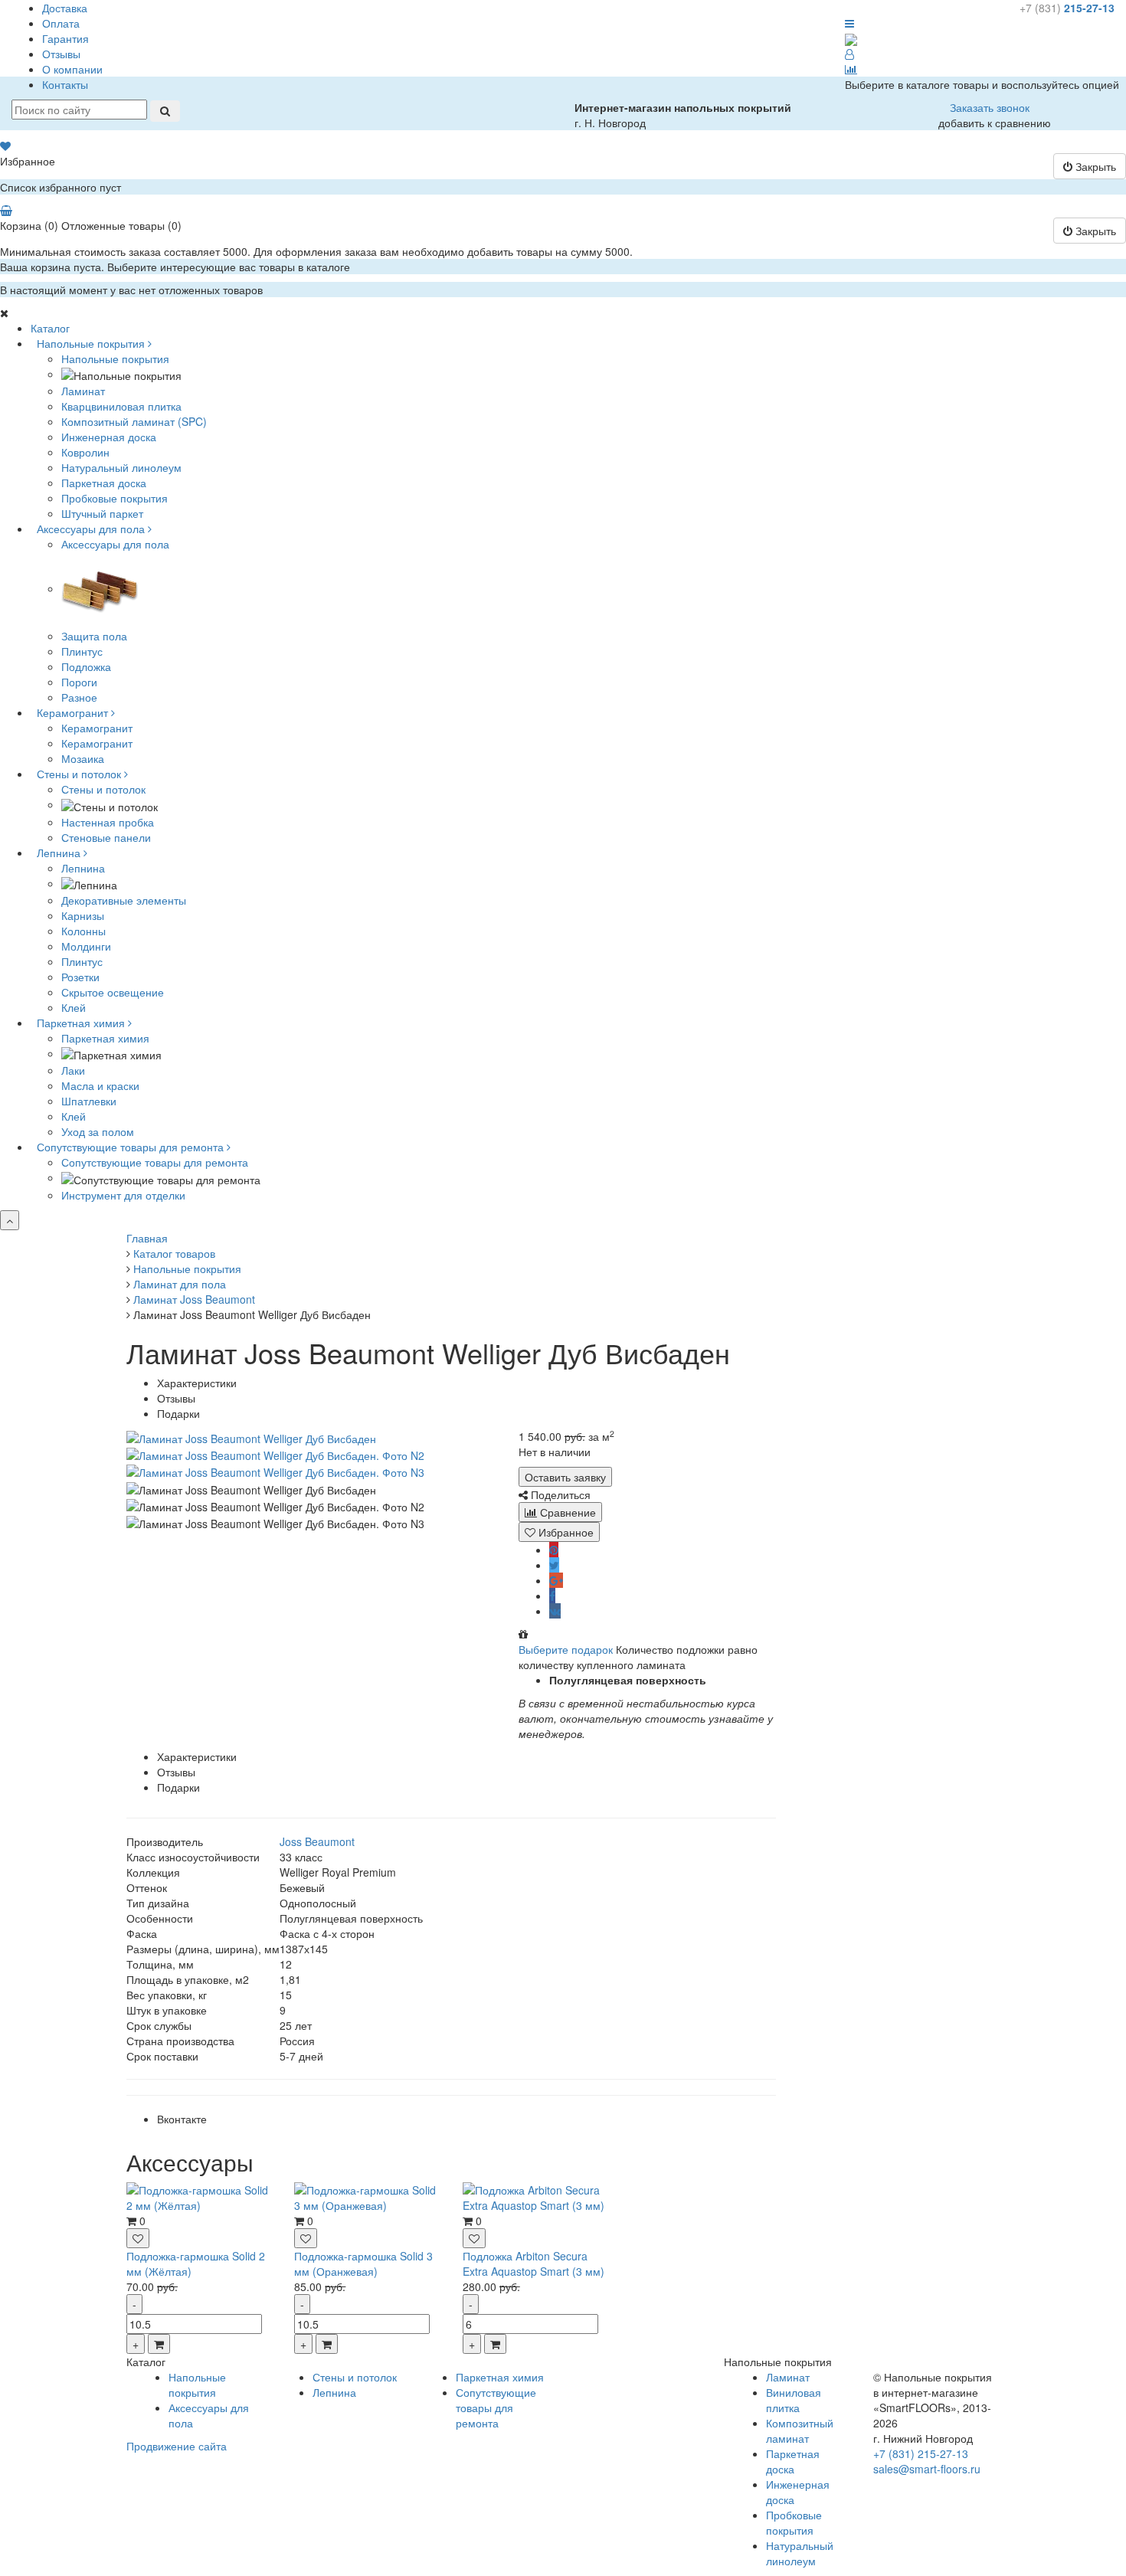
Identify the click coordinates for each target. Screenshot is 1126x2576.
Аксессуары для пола (115, 544)
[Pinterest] (554, 1550)
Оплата (61, 23)
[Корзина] (6, 210)
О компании (72, 69)
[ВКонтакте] (555, 1611)
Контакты (65, 84)
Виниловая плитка (794, 2400)
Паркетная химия (105, 1038)
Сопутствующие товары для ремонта (155, 1162)
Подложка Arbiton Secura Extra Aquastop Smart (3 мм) (534, 2263)
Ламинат (788, 2377)
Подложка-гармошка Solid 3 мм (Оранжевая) (363, 2263)
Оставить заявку (565, 1477)
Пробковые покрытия (794, 2522)
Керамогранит (97, 728)
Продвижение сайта (177, 2446)
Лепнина (83, 868)
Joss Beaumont (317, 1841)
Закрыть (1094, 166)
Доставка (65, 8)
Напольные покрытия (115, 358)
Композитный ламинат (800, 2430)
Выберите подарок (566, 1649)
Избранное (565, 1532)
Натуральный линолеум (800, 2553)
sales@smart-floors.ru (927, 2469)
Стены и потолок (103, 789)
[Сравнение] (851, 69)
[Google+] (556, 1580)
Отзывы (61, 54)
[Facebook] (552, 1596)
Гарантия (65, 38)
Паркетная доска (793, 2461)
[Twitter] (554, 1565)
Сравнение (566, 1512)
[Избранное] (5, 146)
